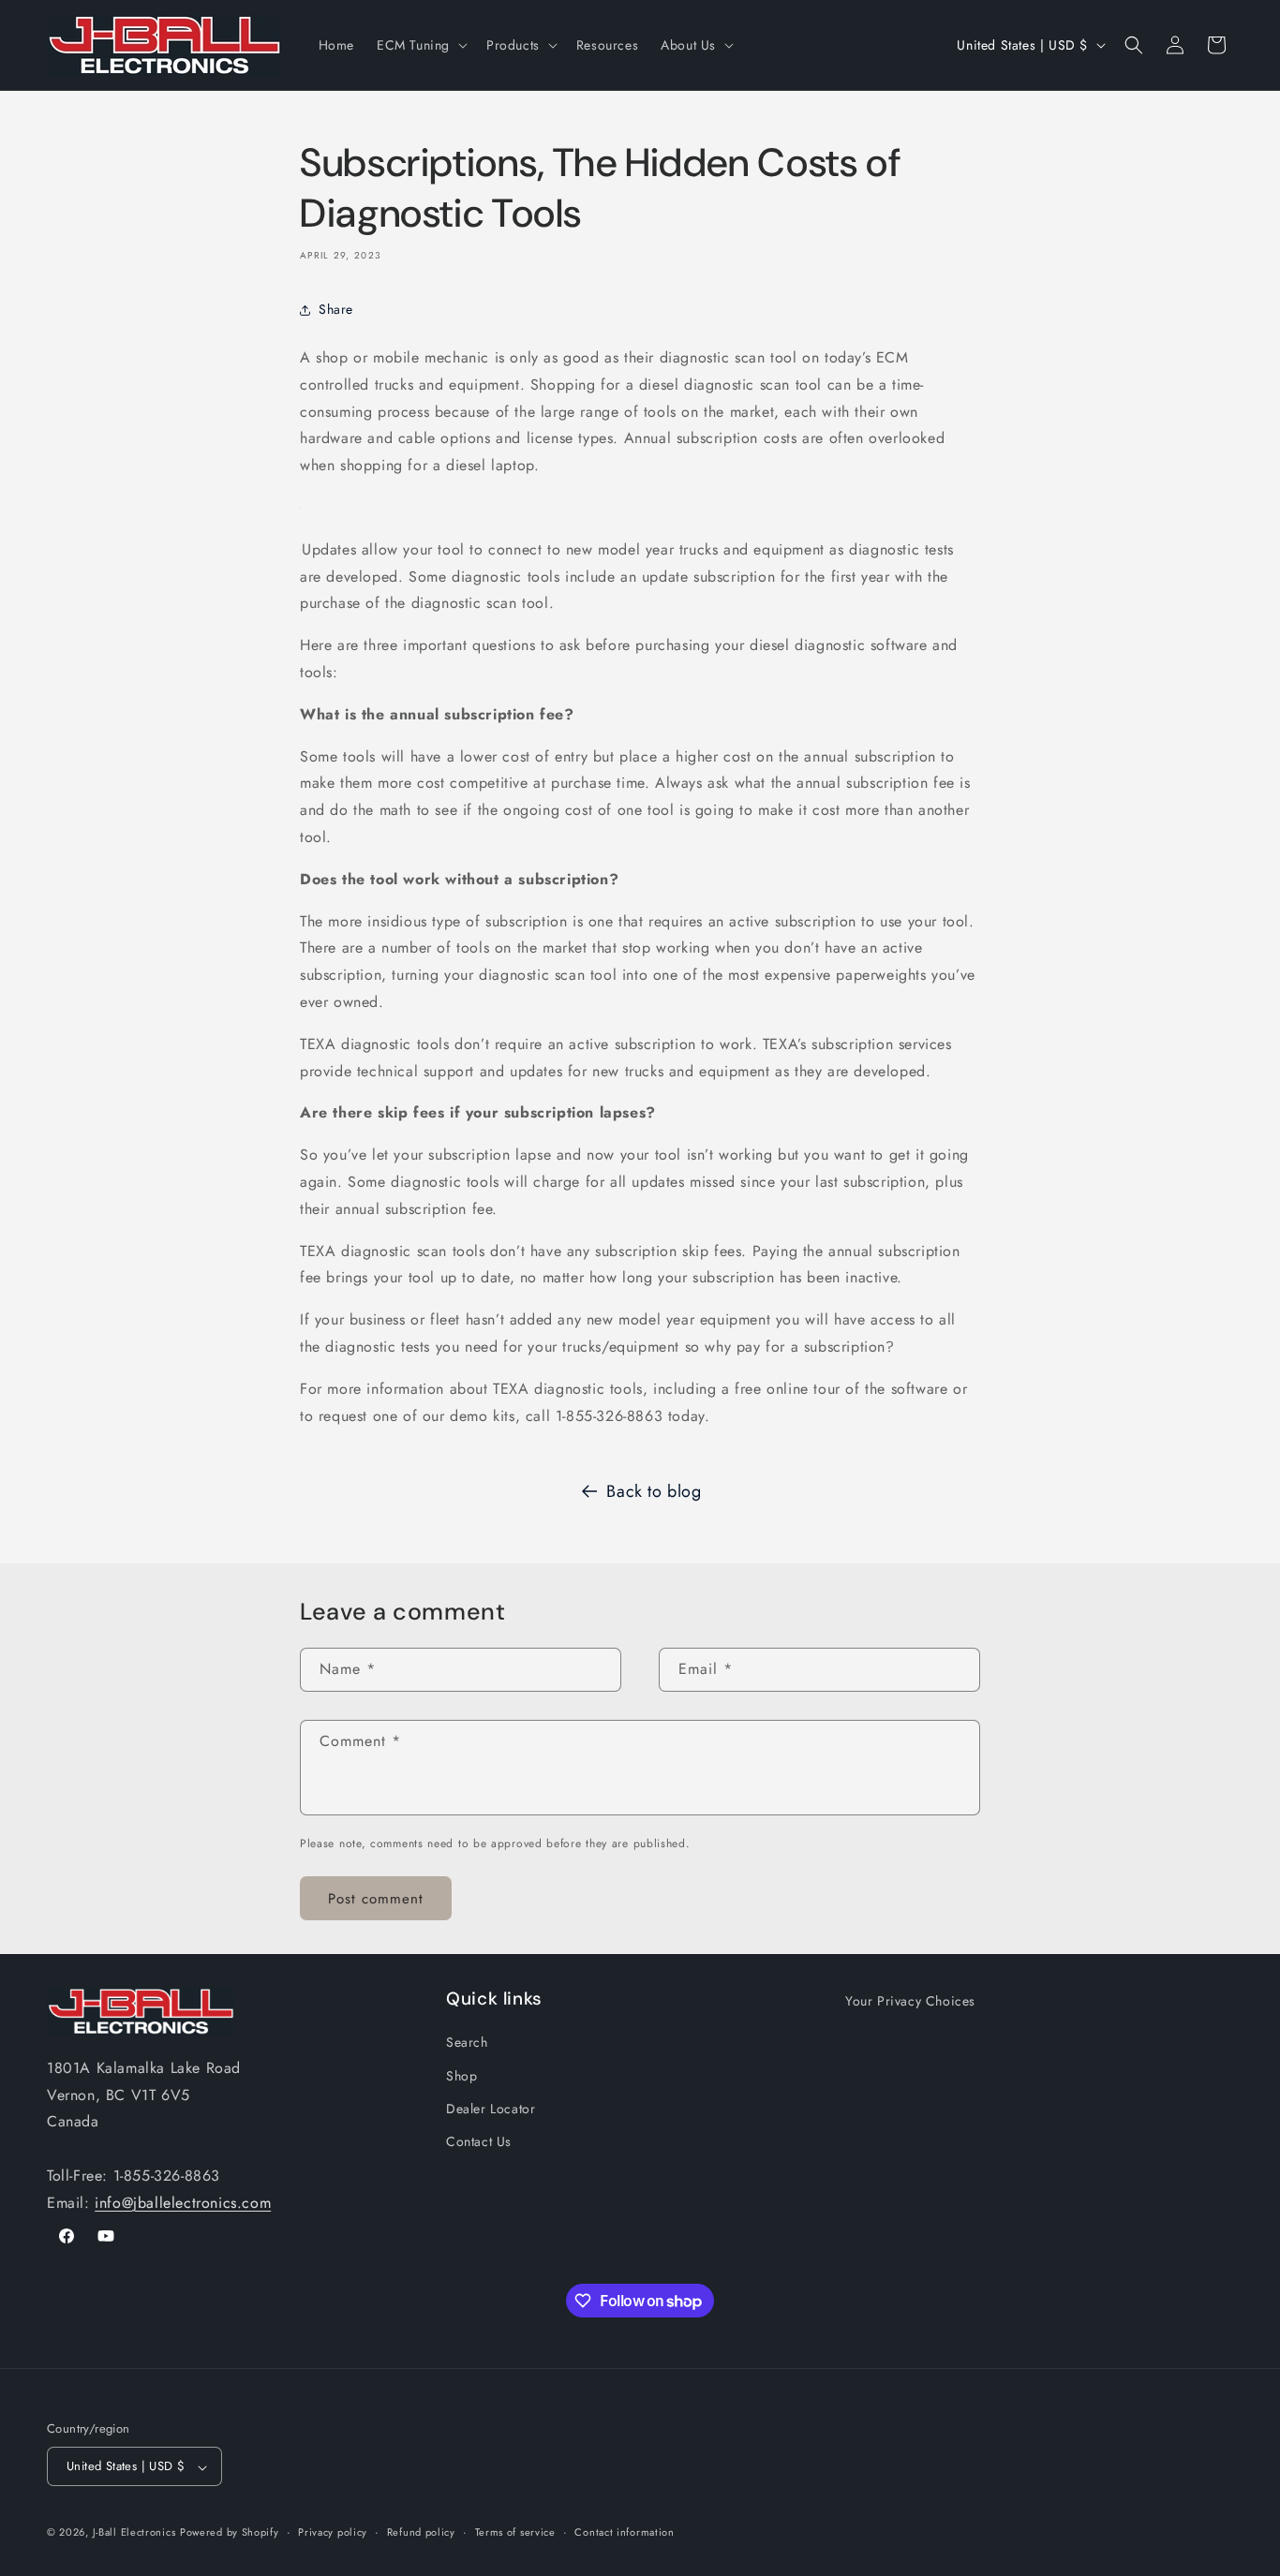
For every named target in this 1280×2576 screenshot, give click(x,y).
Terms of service (515, 2532)
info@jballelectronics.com (183, 2202)
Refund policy (421, 2532)
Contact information (624, 2532)
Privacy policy (333, 2532)
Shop (461, 2075)
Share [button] (336, 309)
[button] (420, 45)
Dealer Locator (491, 2108)
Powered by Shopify (230, 2533)
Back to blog (654, 1491)
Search (467, 2042)
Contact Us (479, 2140)
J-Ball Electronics (134, 2533)
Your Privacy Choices (910, 2001)
